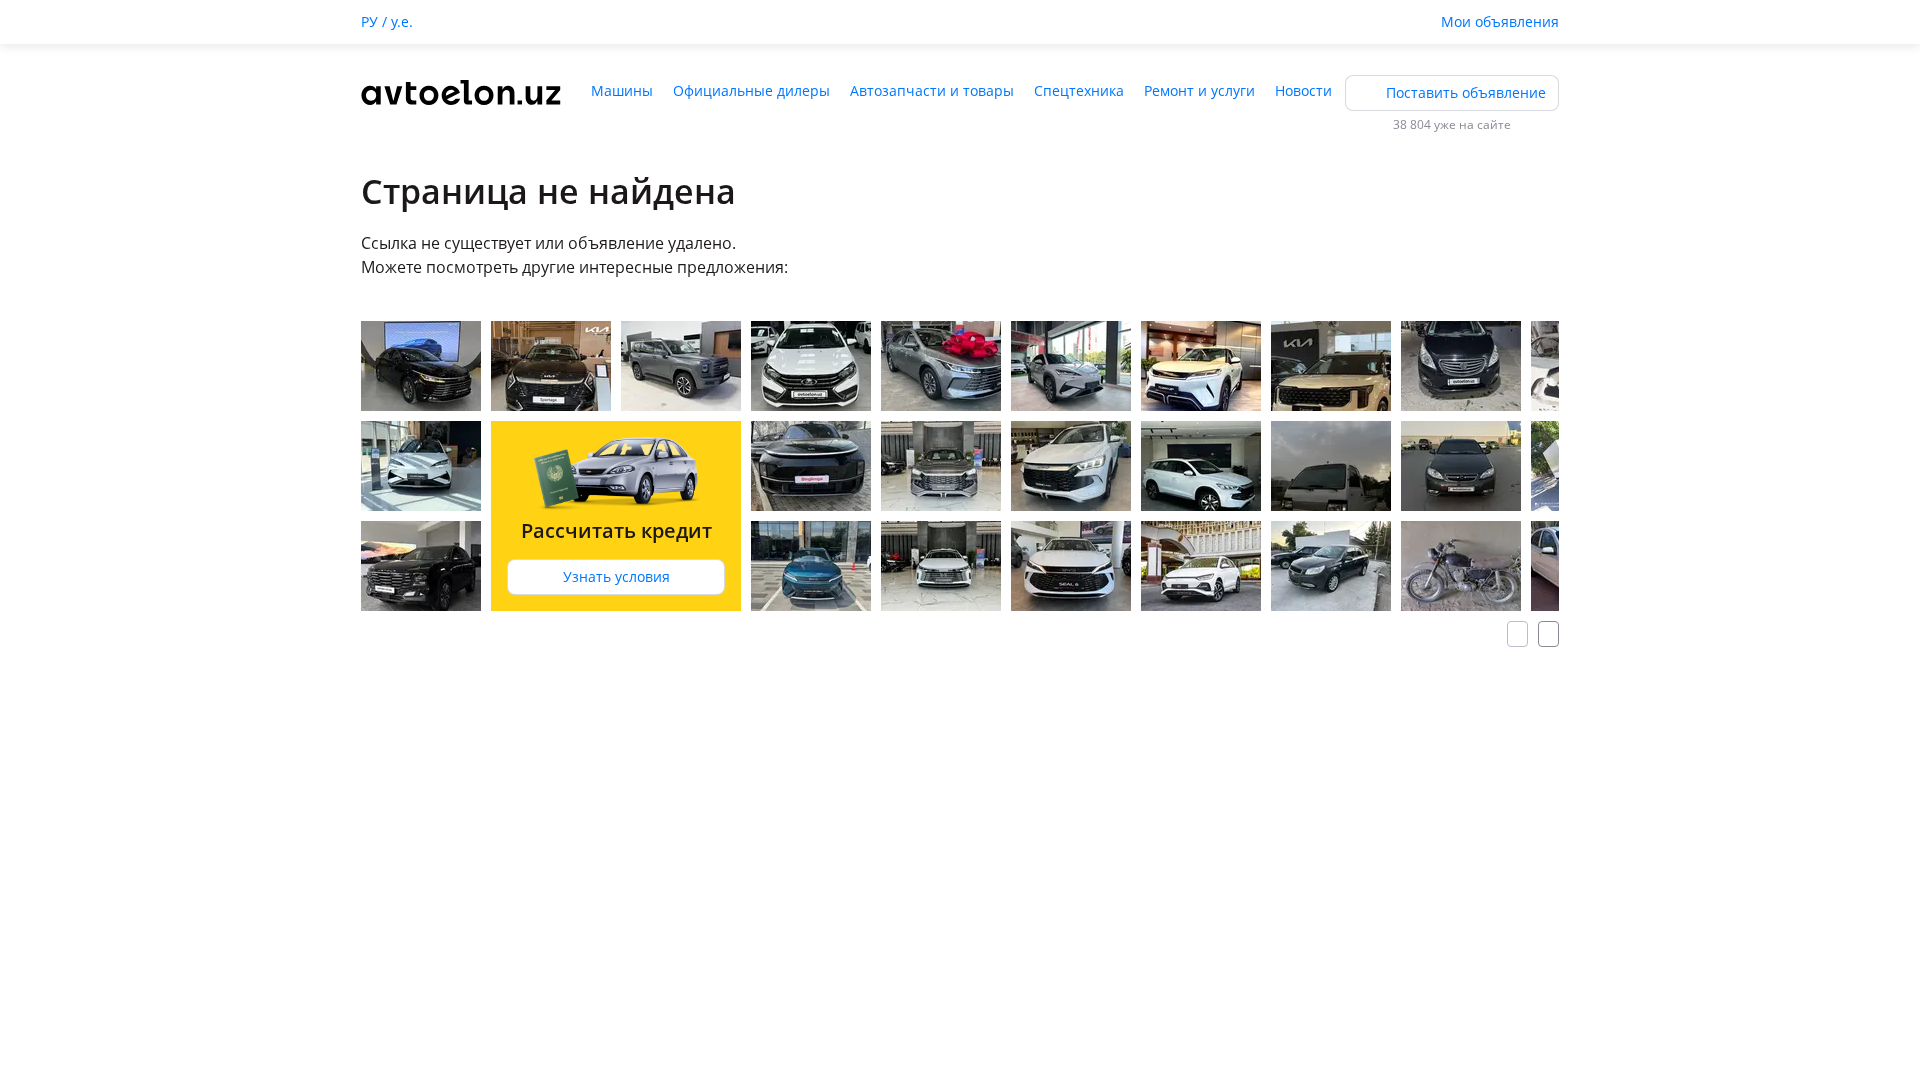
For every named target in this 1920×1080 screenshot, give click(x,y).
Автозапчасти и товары (932, 90)
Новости (1303, 90)
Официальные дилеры (751, 90)
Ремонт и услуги (1199, 90)
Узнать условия (616, 576)
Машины (622, 90)
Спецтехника (1079, 90)
